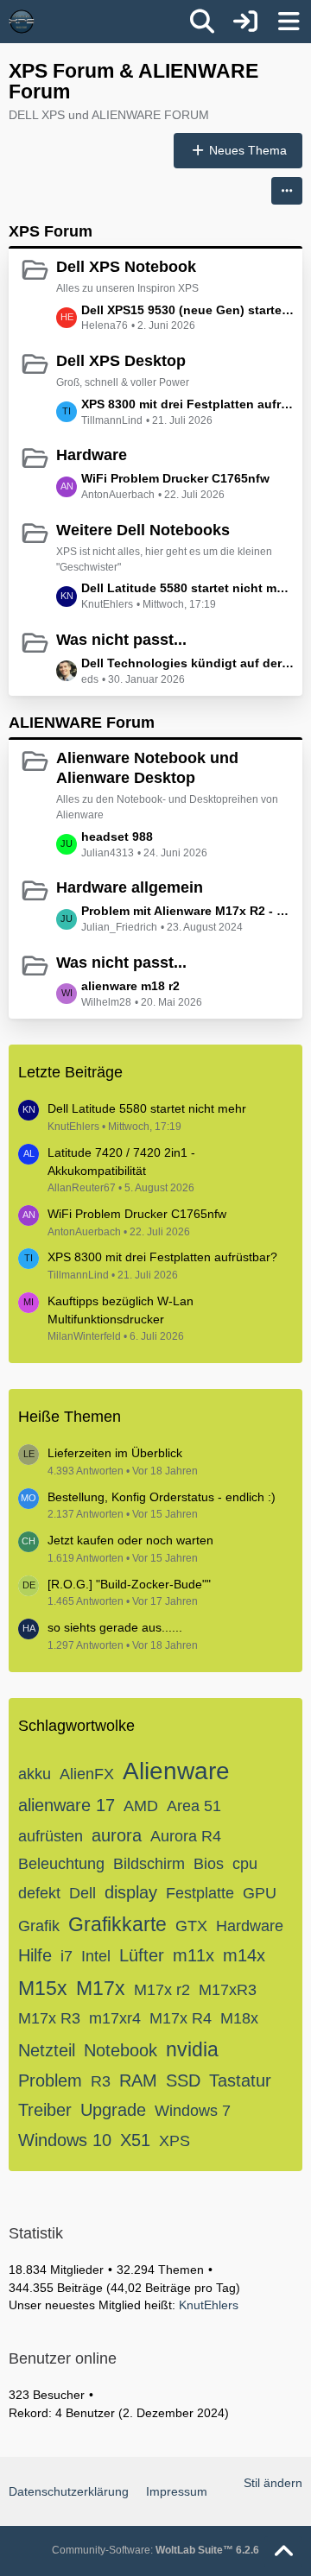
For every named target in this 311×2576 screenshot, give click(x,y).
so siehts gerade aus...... (115, 1627)
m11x (194, 1955)
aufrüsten (51, 1836)
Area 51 (194, 1806)
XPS (175, 2141)
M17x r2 (162, 1990)
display (131, 1892)
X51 (135, 2140)
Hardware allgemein (130, 887)
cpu (245, 1864)
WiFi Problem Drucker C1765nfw (175, 478)
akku (35, 1774)
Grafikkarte (117, 1924)
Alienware (176, 1771)
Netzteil (47, 2050)
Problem (50, 2080)
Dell (83, 1893)
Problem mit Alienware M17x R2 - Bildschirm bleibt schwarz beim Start (187, 911)
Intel (96, 1956)
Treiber (45, 2110)
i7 (67, 1956)
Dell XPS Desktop (121, 361)
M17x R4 (181, 2018)
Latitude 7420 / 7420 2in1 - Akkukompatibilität (121, 1162)
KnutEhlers (209, 2305)
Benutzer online (63, 2358)
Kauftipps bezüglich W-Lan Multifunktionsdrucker (121, 1310)
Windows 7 (193, 2111)
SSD (183, 2080)
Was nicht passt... (121, 640)
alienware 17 (67, 1805)
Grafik (39, 1926)
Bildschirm (149, 1864)
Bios (209, 1864)
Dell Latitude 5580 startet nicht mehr (187, 588)
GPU (260, 1893)
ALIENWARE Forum (82, 723)
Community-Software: (155, 2550)
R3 (101, 2081)
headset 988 (117, 837)
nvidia (192, 2049)
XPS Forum (51, 231)
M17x (101, 1988)
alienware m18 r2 (130, 986)
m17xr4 (115, 2018)
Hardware (92, 455)
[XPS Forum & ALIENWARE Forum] (22, 22)
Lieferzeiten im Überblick (115, 1453)
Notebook (121, 2050)
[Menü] (289, 22)
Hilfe (35, 1955)
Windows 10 (65, 2140)
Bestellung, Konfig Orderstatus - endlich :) (162, 1497)
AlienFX (87, 1774)
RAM (138, 2080)
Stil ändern (273, 2483)
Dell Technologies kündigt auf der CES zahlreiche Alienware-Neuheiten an (187, 663)
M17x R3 (49, 2018)
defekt (39, 1893)
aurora (117, 1835)
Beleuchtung (61, 1864)
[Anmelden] (245, 22)
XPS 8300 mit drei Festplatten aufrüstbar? (187, 404)
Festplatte (200, 1893)
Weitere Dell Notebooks (143, 530)
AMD (141, 1806)
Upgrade (113, 2110)
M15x (43, 1988)
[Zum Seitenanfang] (283, 2552)
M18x (239, 2018)
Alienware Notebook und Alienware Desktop (147, 768)
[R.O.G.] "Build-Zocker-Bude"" (129, 1584)
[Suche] (202, 22)
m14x (244, 1955)
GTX (191, 1926)
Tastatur (240, 2080)
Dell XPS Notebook (126, 267)
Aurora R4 (186, 1836)
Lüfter (142, 1955)
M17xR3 (228, 1990)
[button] (287, 191)
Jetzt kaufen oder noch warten (130, 1540)
